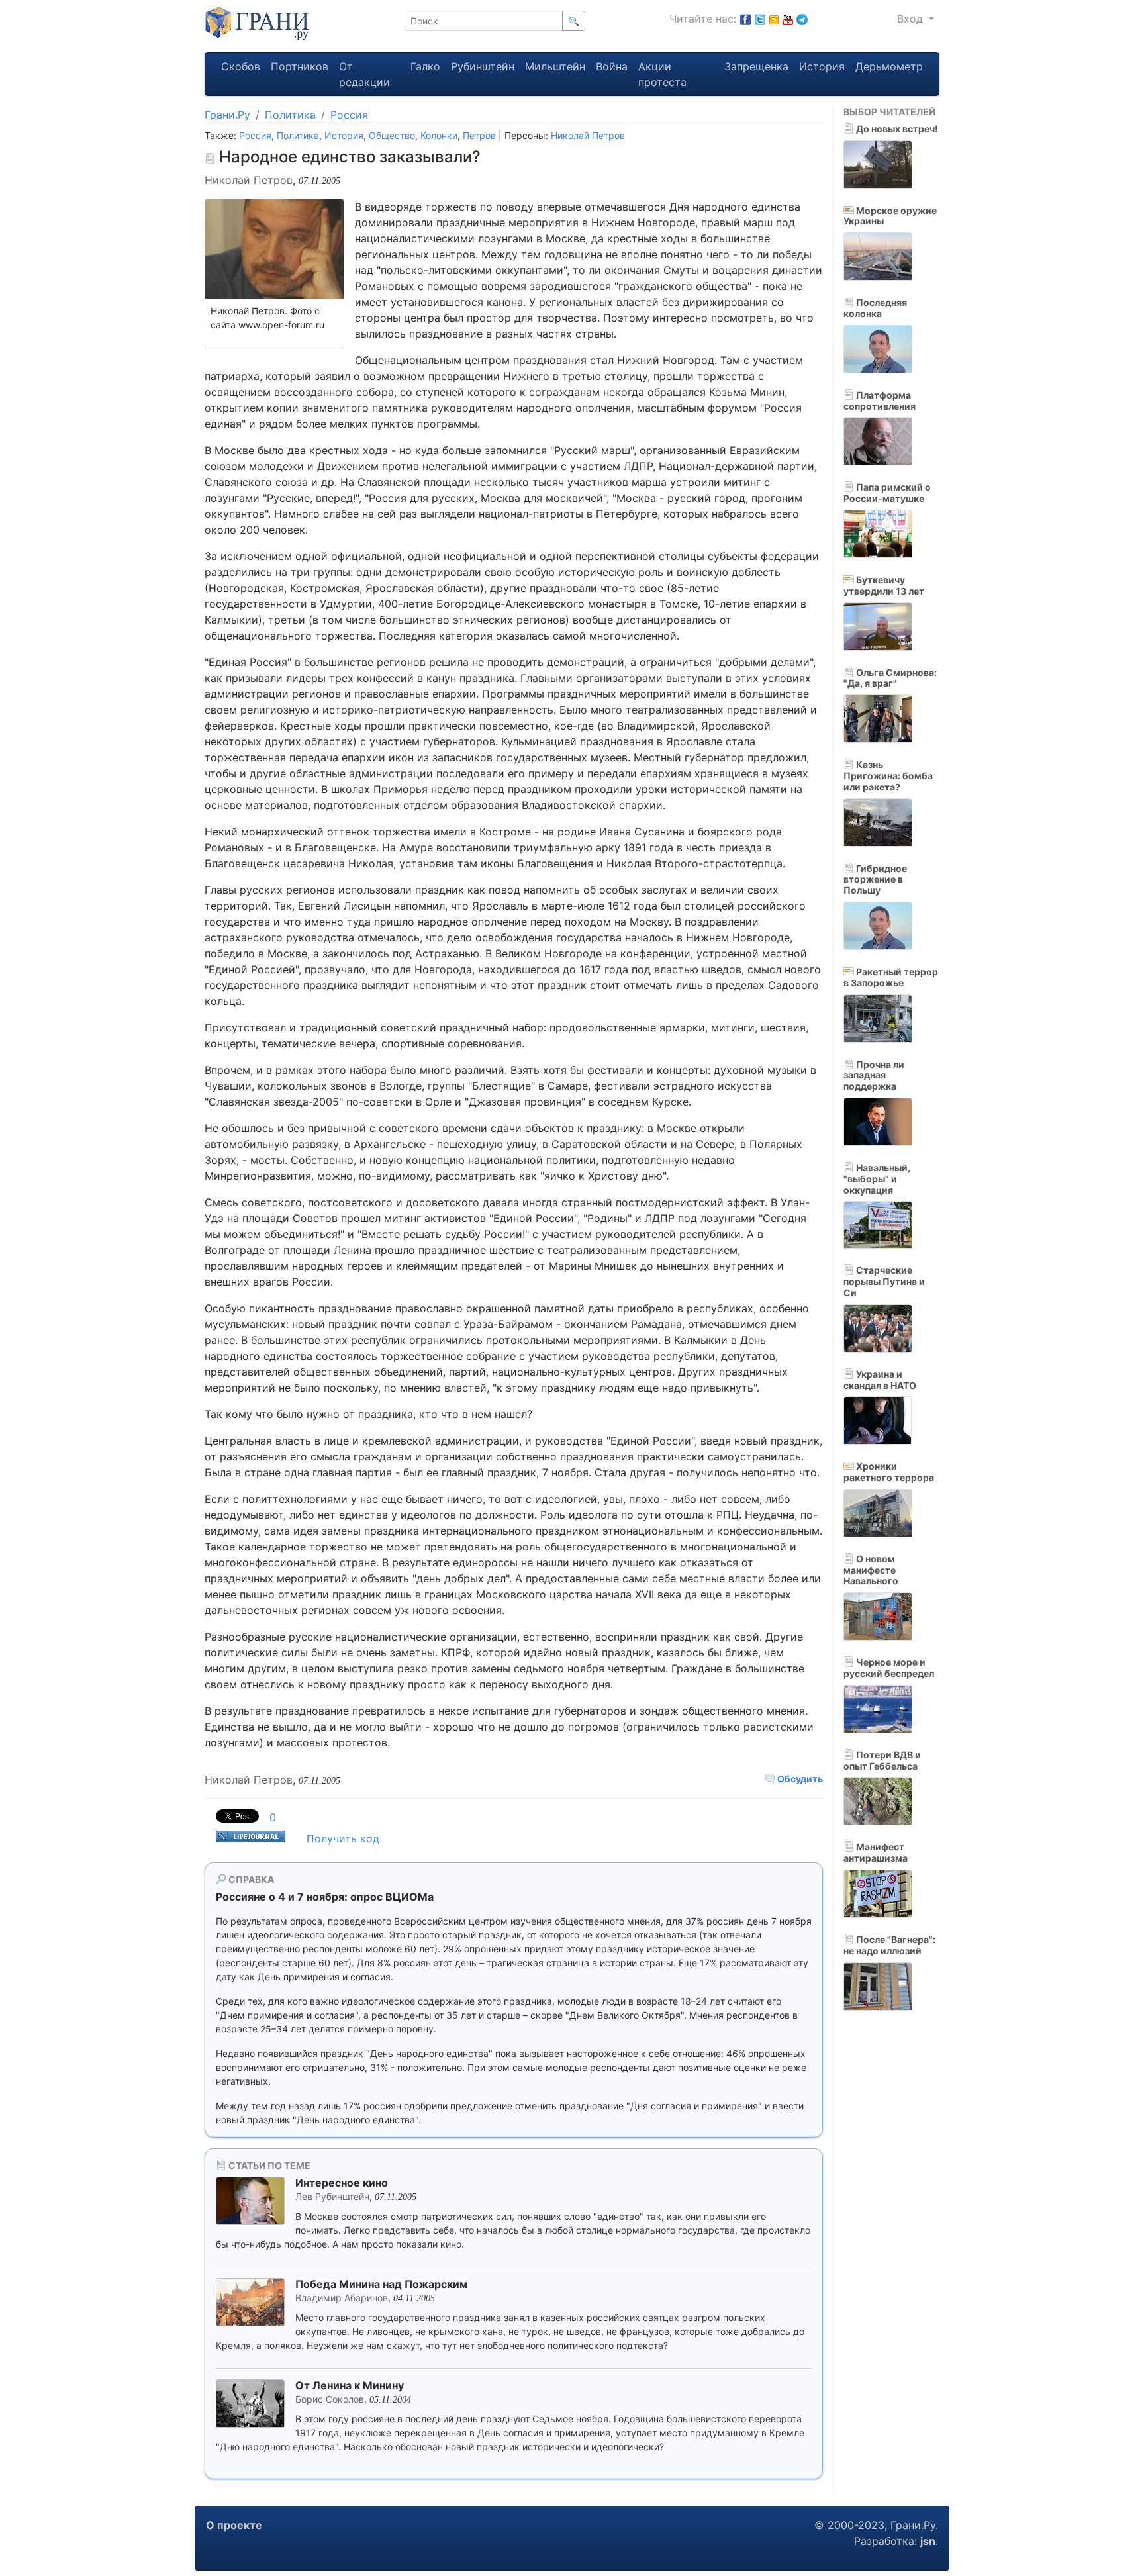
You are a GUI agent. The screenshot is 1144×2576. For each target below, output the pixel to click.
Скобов (241, 66)
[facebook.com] (745, 19)
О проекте (234, 2525)
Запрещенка (756, 66)
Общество (392, 135)
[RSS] (774, 19)
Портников (300, 66)
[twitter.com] (760, 19)
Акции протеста (662, 74)
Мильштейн (555, 66)
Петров (479, 135)
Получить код (343, 1838)
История (822, 66)
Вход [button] (912, 19)
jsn (928, 2541)
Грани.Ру (227, 115)
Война (612, 66)
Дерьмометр (889, 66)
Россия (349, 115)
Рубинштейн (483, 66)
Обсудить (799, 1779)
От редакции (364, 74)
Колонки (439, 135)
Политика (290, 115)
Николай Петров (588, 135)
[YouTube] (788, 19)
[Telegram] (802, 19)
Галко (425, 66)
